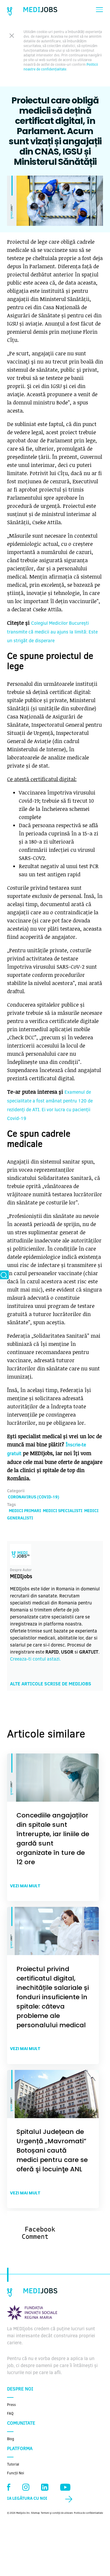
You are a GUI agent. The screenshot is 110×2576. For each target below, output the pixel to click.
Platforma (20, 2449)
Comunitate (21, 2423)
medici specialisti (63, 1511)
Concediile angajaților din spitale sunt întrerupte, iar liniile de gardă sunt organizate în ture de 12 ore (53, 1839)
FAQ (10, 2414)
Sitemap (35, 2513)
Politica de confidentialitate (88, 2513)
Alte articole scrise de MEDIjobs (51, 1684)
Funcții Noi (16, 2473)
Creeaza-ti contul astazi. (35, 1659)
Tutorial (13, 2465)
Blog (11, 2439)
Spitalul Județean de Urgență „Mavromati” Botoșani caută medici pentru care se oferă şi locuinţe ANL (52, 2150)
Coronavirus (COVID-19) (34, 1498)
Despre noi (20, 2389)
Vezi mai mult (25, 1886)
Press (11, 2405)
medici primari (25, 1511)
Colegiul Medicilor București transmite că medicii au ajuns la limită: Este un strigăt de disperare (52, 632)
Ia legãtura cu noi (27, 2499)
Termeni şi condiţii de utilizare (57, 2513)
